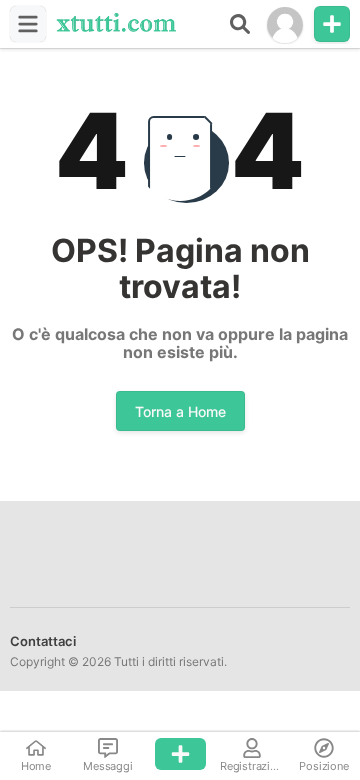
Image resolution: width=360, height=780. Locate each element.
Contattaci (43, 641)
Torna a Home (180, 411)
